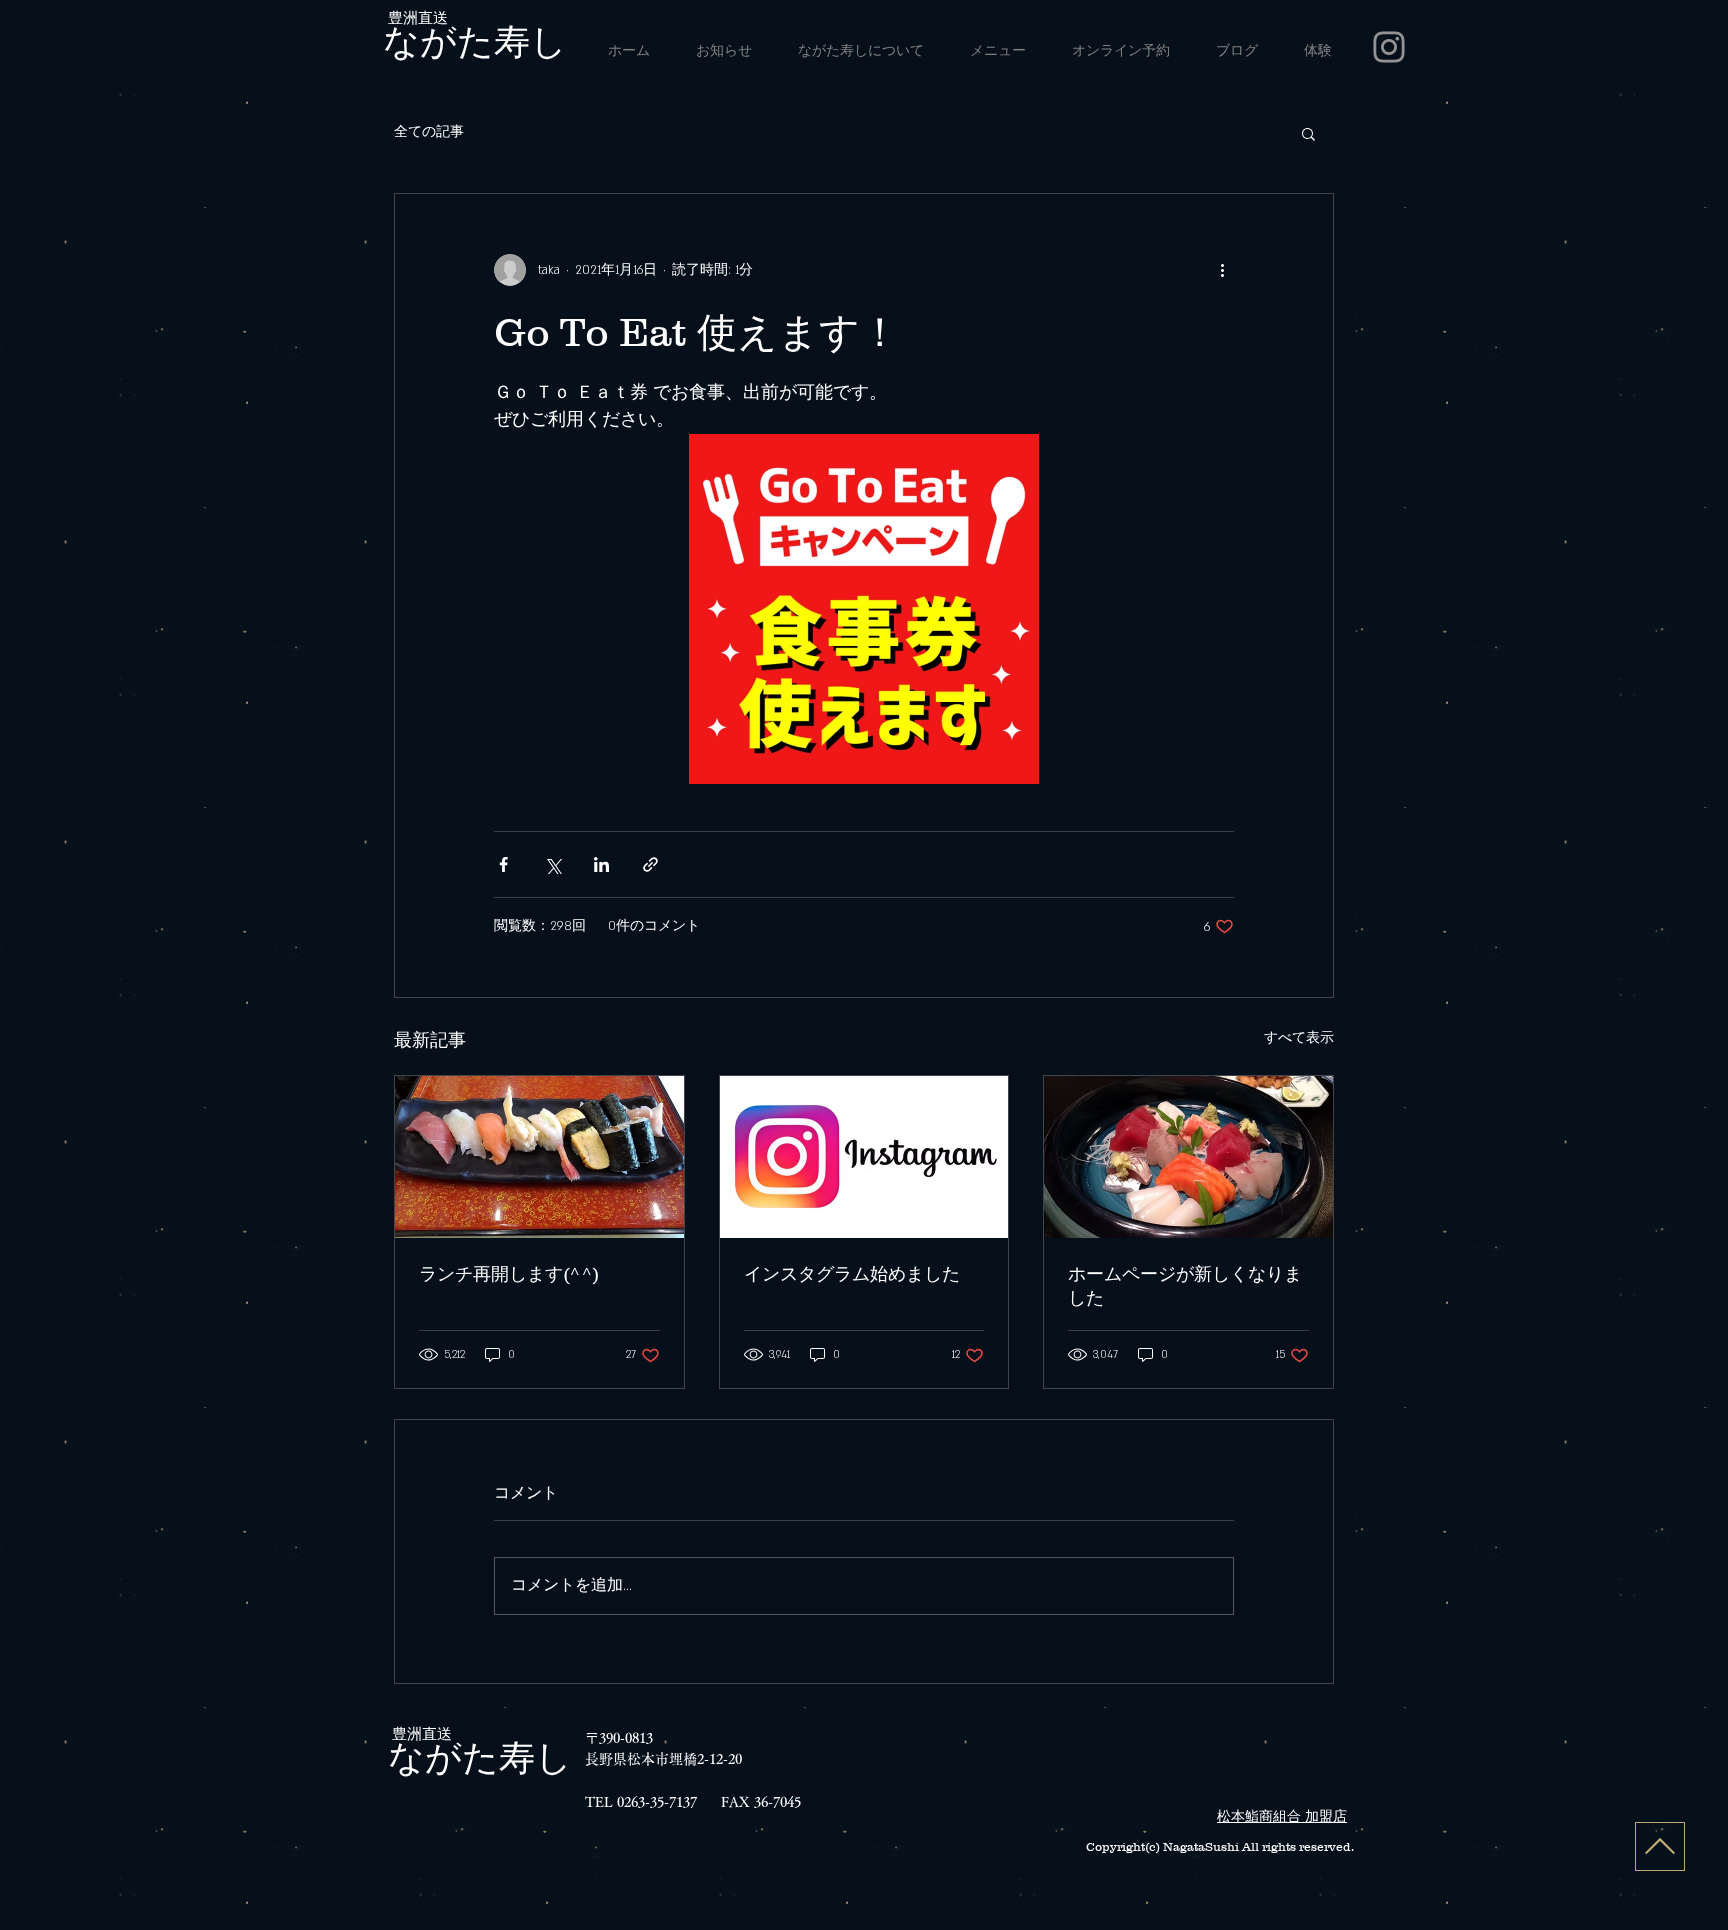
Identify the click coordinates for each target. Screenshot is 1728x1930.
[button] (1308, 133)
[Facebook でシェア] (503, 864)
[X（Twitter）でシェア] (552, 864)
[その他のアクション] (1222, 270)
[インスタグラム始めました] (864, 1157)
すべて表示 (1299, 1038)
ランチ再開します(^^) (509, 1274)
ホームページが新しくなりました (1185, 1286)
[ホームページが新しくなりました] (1188, 1157)
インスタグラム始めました (852, 1274)
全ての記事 (429, 132)
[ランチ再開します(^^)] (539, 1157)
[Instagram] (1389, 47)
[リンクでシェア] (650, 864)
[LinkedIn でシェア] (601, 864)
